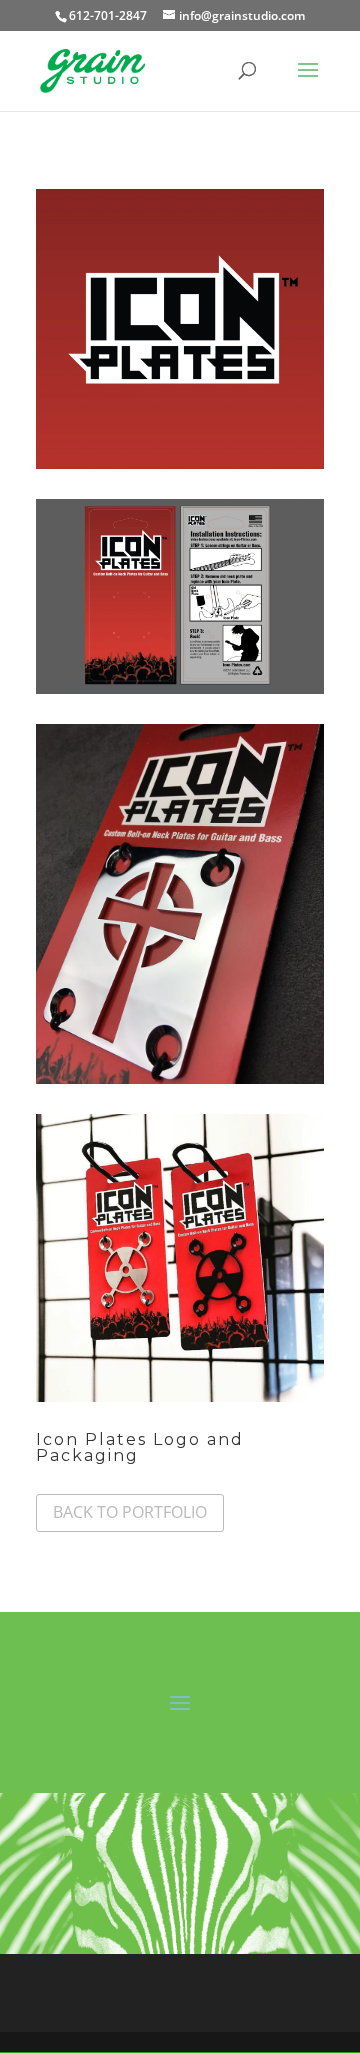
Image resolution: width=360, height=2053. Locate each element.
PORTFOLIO (124, 2004)
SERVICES (167, 1980)
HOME (88, 1980)
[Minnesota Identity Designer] (180, 468)
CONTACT (221, 2004)
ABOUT (248, 1980)
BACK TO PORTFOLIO (130, 1512)
